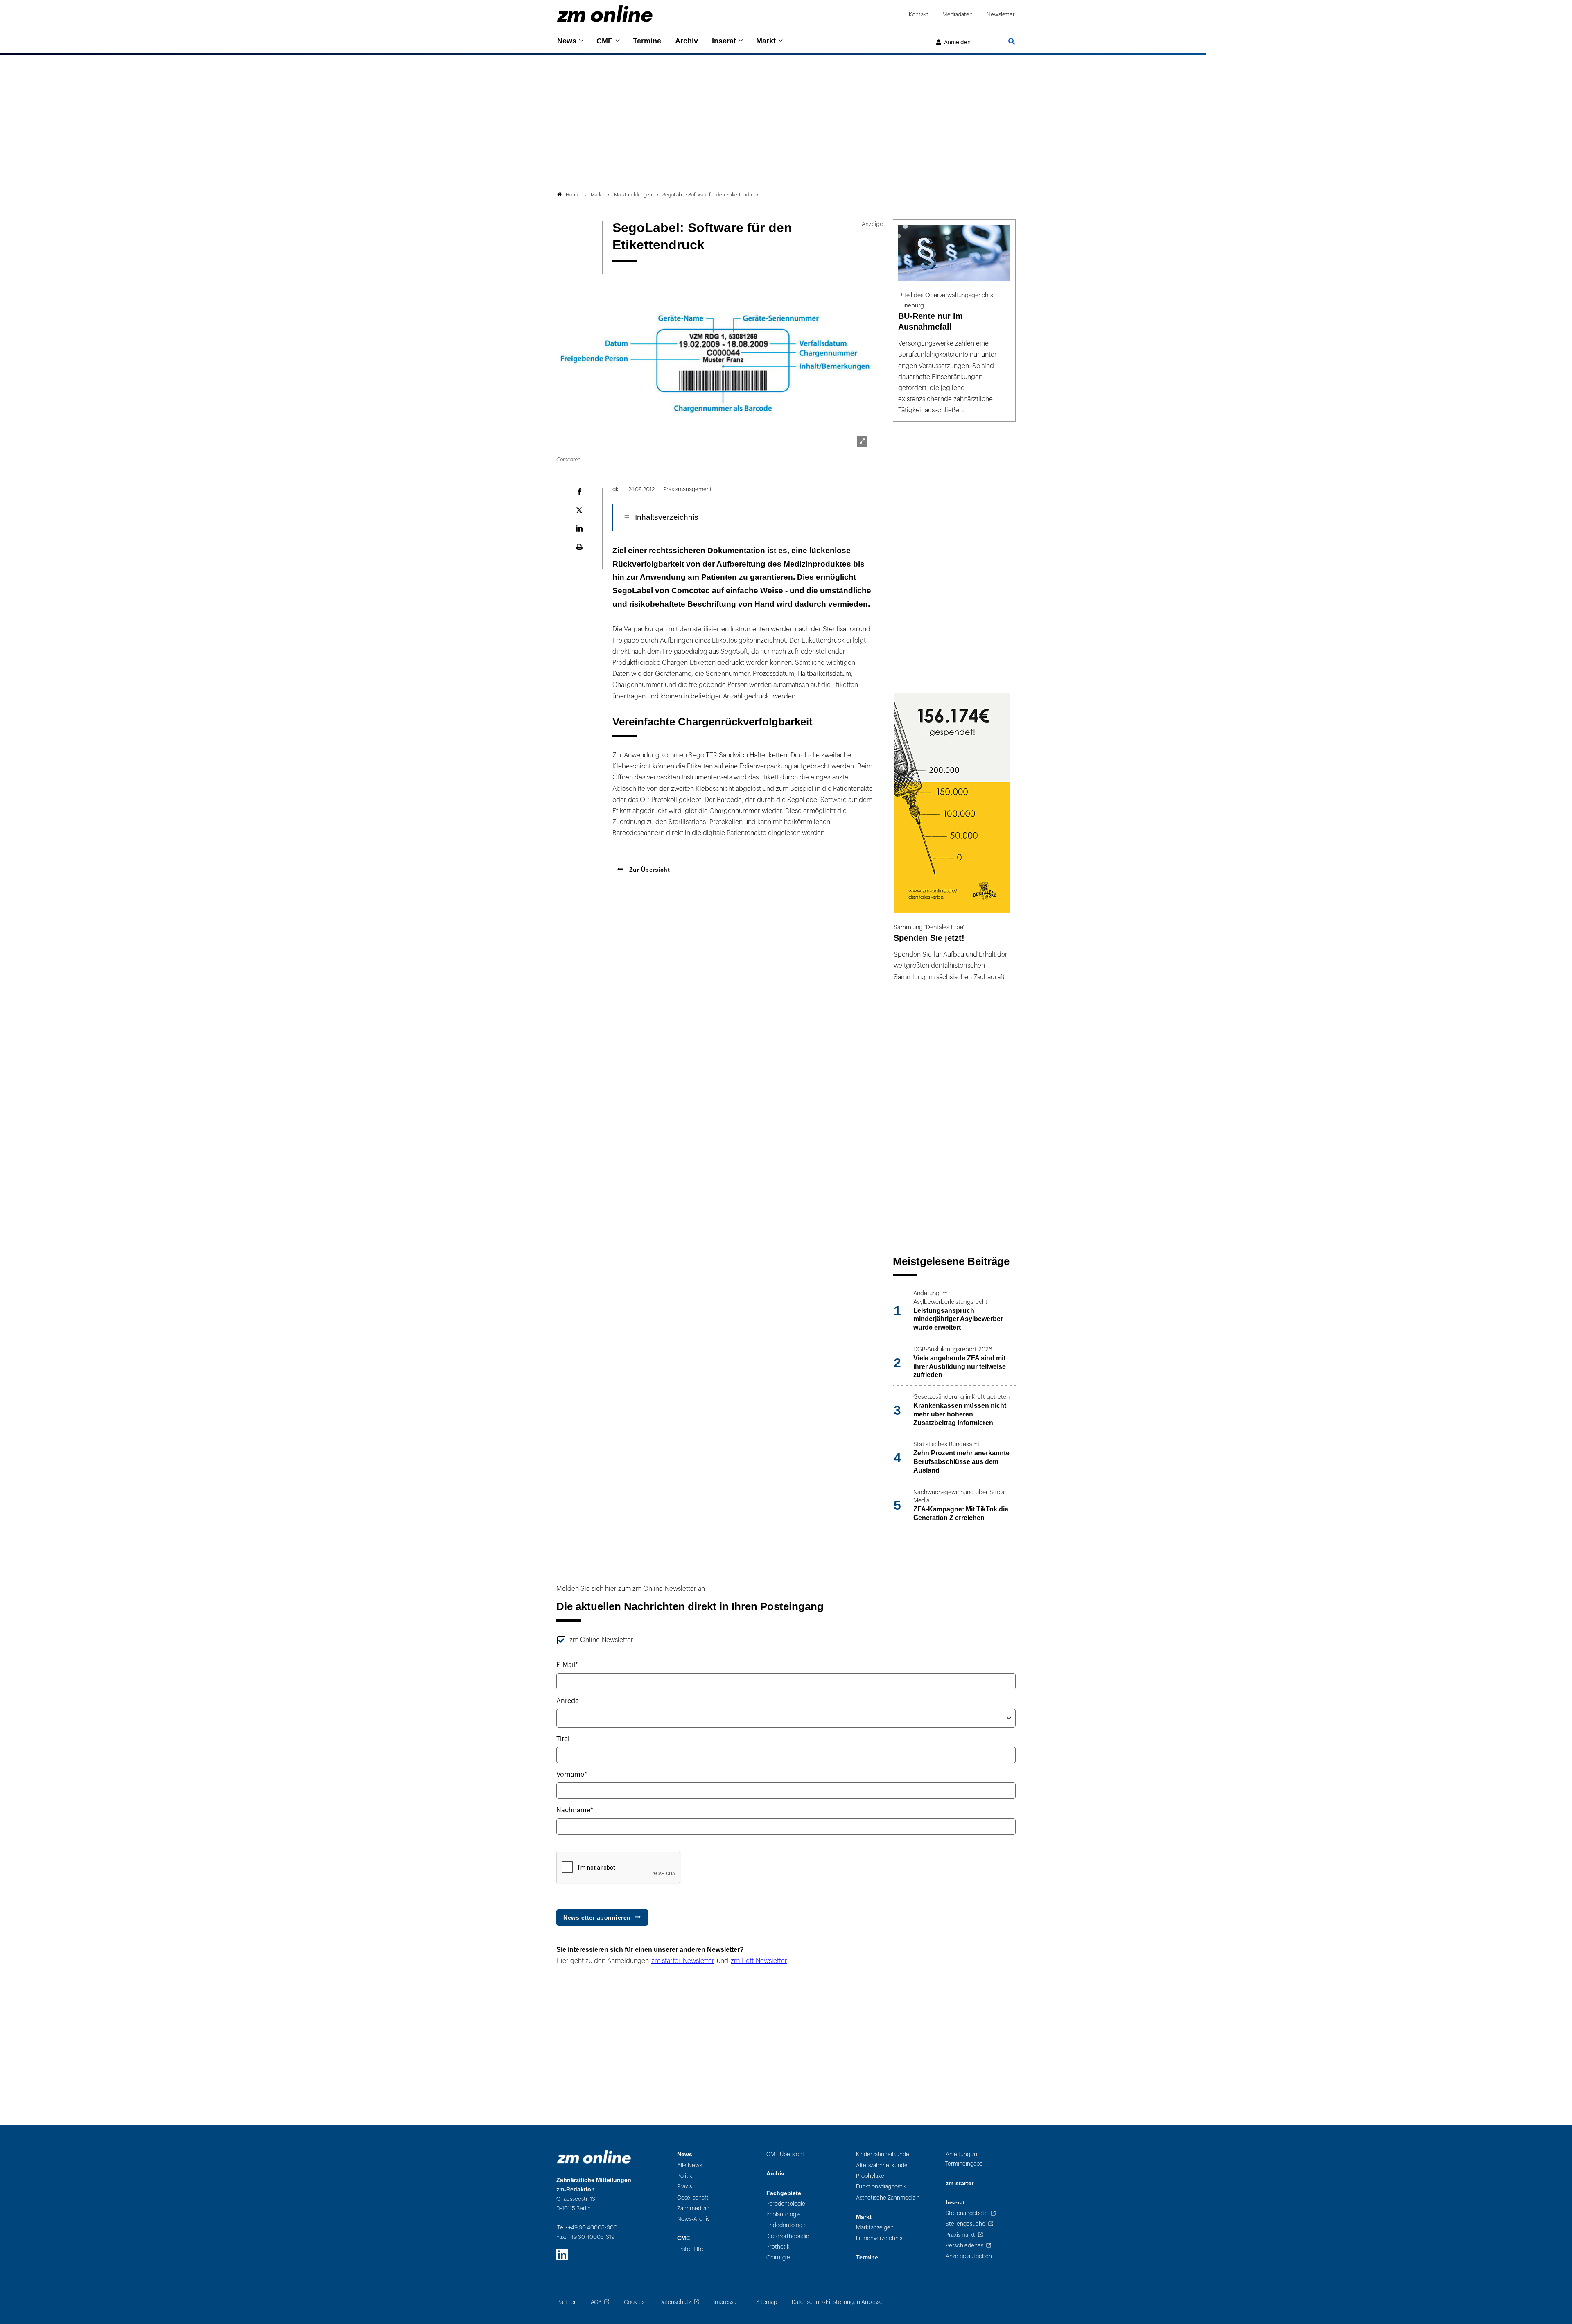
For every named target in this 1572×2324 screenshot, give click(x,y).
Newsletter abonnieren (597, 1917)
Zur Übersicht (648, 870)
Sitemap (767, 2302)
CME (605, 41)
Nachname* (575, 1810)
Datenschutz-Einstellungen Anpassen (839, 2302)
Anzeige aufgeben (969, 2256)
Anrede (568, 1701)
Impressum (727, 2302)
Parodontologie (786, 2204)
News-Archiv (693, 2219)
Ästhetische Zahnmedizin (888, 2198)
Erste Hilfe (690, 2249)
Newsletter (1001, 15)
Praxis (684, 2187)
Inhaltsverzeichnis (667, 517)
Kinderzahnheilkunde (883, 2154)
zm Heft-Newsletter (759, 1961)
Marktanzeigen (875, 2228)
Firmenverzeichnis (879, 2238)
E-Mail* (567, 1665)
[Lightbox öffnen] (862, 441)
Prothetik (778, 2247)
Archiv (687, 41)
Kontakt (919, 15)
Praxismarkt (960, 2235)
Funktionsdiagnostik (881, 2187)
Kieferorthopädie (788, 2236)
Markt (766, 41)
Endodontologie (787, 2225)
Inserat (724, 41)
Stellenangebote (967, 2213)
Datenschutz (675, 2302)
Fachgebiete (784, 2193)
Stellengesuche (966, 2224)
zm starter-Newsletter (683, 1961)
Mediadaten (958, 15)
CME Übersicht (785, 2154)
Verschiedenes (964, 2246)
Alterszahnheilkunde (882, 2165)
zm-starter (960, 2183)
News (567, 41)
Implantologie (784, 2214)
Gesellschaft (693, 2198)
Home (573, 195)
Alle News (690, 2165)
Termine (647, 41)
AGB (596, 2302)
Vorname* (572, 1775)
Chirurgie (778, 2257)
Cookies (634, 2302)
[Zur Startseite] (605, 14)
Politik (685, 2176)
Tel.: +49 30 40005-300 (587, 2228)
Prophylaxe (870, 2176)
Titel (563, 1739)
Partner (567, 2302)
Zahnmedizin (693, 2208)
